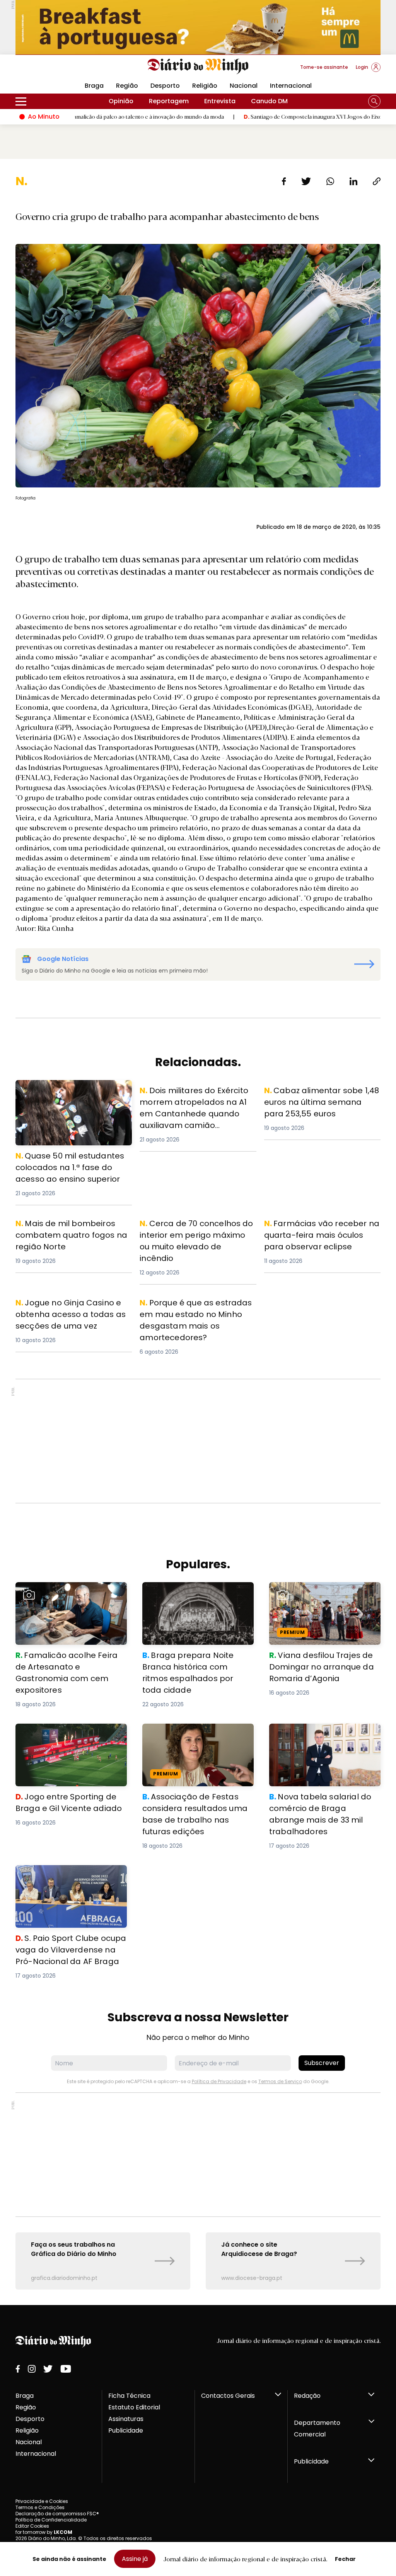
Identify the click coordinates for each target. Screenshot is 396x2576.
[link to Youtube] (66, 2369)
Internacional (291, 86)
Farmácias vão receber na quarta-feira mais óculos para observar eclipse (319, 1231)
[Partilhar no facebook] (284, 181)
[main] (198, 1232)
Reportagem (169, 101)
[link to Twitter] (48, 2369)
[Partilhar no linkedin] (353, 181)
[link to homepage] (198, 66)
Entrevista (220, 101)
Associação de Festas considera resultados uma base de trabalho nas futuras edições (195, 1737)
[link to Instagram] (32, 2369)
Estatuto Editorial (134, 2407)
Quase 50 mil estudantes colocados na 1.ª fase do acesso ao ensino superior (73, 1094)
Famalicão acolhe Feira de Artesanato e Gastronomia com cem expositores (66, 1596)
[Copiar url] (377, 181)
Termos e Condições (40, 2507)
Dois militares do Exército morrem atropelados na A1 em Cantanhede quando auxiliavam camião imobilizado (195, 1103)
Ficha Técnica (129, 2396)
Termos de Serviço (280, 2081)
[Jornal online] (56, 70)
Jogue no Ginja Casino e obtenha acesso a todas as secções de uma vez (72, 1311)
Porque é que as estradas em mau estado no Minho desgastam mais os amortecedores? (194, 1311)
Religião (205, 86)
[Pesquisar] (374, 101)
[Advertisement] (198, 1441)
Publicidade (126, 2430)
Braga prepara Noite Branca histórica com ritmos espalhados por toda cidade (195, 1596)
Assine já (135, 2559)
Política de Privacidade (219, 2081)
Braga (25, 2396)
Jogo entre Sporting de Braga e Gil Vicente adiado (70, 1733)
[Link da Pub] (198, 27)
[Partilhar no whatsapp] (330, 181)
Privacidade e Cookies (42, 2501)
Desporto (165, 86)
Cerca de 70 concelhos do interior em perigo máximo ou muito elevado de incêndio (198, 1231)
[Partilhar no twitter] (306, 181)
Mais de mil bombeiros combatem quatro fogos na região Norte (70, 1227)
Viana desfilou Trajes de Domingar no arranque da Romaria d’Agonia (323, 1591)
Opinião (121, 101)
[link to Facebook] (18, 2369)
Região (127, 86)
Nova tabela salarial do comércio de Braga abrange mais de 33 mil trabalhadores (322, 1737)
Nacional (244, 86)
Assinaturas (126, 2419)
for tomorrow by (44, 2532)
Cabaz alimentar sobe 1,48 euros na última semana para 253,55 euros (320, 1094)
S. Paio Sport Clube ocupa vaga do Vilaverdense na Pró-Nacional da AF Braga (70, 1879)
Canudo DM (269, 101)
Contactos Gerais (228, 2396)
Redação (307, 2396)
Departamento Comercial (317, 2429)
